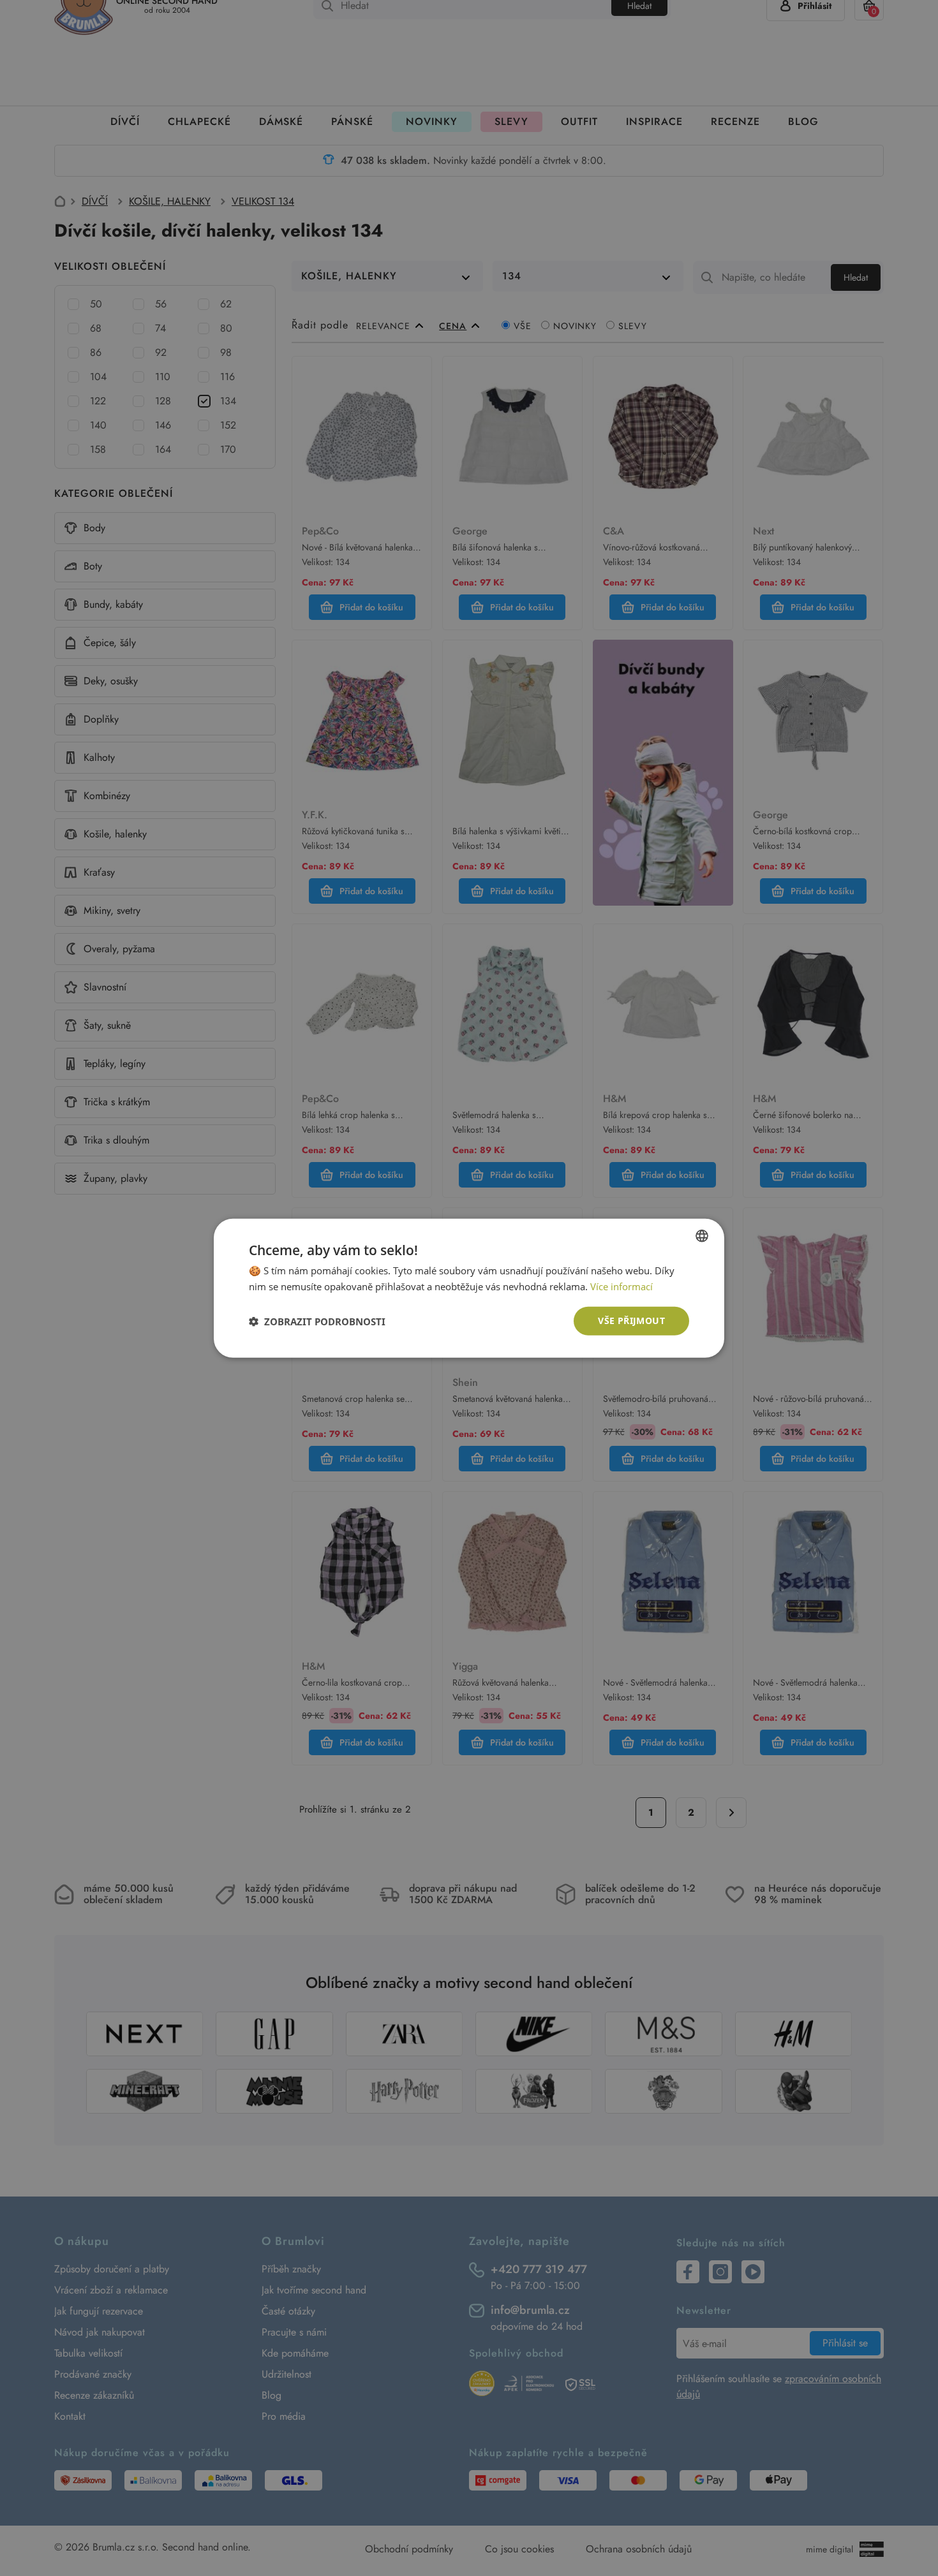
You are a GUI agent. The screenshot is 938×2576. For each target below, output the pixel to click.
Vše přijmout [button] (631, 1321)
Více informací (622, 1286)
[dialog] (469, 1288)
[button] (317, 1321)
